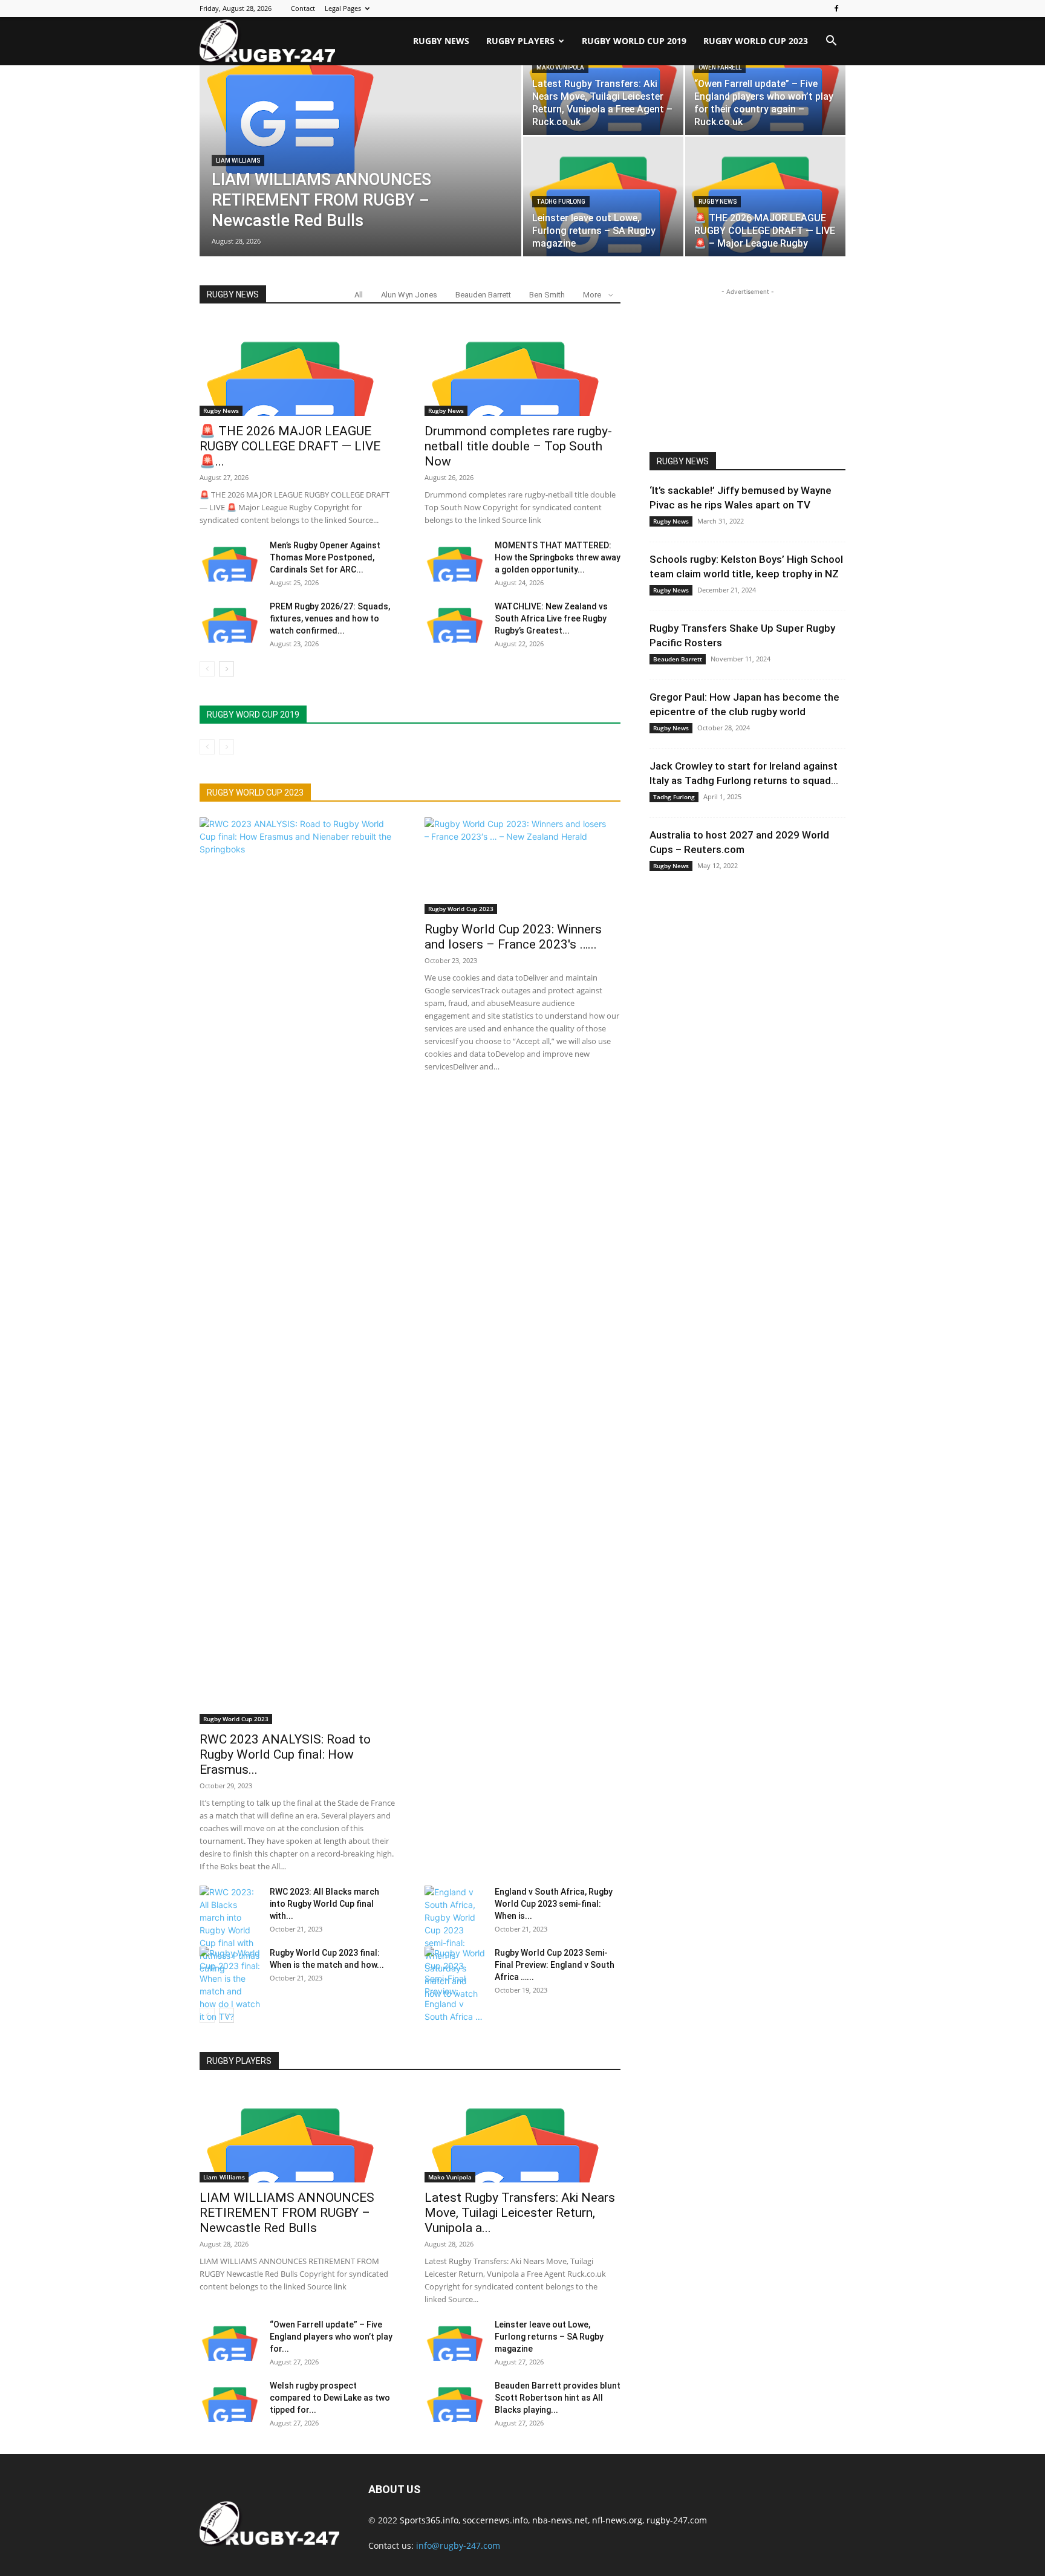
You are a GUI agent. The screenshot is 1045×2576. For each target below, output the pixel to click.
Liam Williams (238, 161)
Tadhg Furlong (561, 202)
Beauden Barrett (483, 295)
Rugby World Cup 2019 (634, 41)
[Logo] (267, 41)
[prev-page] (207, 669)
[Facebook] (836, 8)
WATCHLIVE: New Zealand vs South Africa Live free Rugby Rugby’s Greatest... (551, 618)
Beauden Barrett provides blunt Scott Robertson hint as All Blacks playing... (558, 2398)
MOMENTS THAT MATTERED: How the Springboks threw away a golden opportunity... (558, 557)
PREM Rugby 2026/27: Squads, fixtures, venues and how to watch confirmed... (330, 618)
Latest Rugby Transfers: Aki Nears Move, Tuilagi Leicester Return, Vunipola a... (520, 2213)
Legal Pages (343, 8)
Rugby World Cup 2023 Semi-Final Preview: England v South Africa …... (555, 1965)
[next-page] (226, 669)
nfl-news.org (617, 2520)
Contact (303, 8)
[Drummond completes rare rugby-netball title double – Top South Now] (522, 368)
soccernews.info (495, 2520)
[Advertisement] (747, 374)
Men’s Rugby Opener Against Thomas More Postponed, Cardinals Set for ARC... (325, 557)
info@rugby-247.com (458, 2545)
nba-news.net (560, 2520)
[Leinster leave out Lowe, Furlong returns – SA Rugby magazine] (603, 196)
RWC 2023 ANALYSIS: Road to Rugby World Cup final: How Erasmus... (285, 1754)
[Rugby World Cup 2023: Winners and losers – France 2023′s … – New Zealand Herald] (522, 866)
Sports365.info (429, 2520)
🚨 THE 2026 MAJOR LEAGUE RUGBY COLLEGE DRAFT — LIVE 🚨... (290, 446)
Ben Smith (547, 295)
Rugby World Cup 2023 (756, 41)
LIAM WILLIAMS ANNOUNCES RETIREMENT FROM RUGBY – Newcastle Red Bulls (287, 2213)
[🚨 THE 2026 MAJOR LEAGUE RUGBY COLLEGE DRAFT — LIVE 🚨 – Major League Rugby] (765, 196)
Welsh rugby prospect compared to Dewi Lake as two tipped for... (330, 2398)
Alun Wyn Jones (409, 295)
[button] (831, 42)
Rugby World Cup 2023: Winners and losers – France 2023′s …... (513, 937)
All (359, 295)
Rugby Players (520, 41)
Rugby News (441, 41)
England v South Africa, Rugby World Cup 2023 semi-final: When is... (554, 1904)
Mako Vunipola (450, 2177)
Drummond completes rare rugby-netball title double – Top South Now (518, 446)
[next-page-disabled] (226, 747)
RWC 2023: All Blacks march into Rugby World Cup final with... (324, 1904)
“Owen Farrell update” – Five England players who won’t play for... (331, 2337)
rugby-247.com (677, 2520)
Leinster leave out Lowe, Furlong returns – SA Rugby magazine (549, 2337)
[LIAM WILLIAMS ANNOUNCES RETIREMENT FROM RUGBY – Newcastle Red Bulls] (360, 106)
